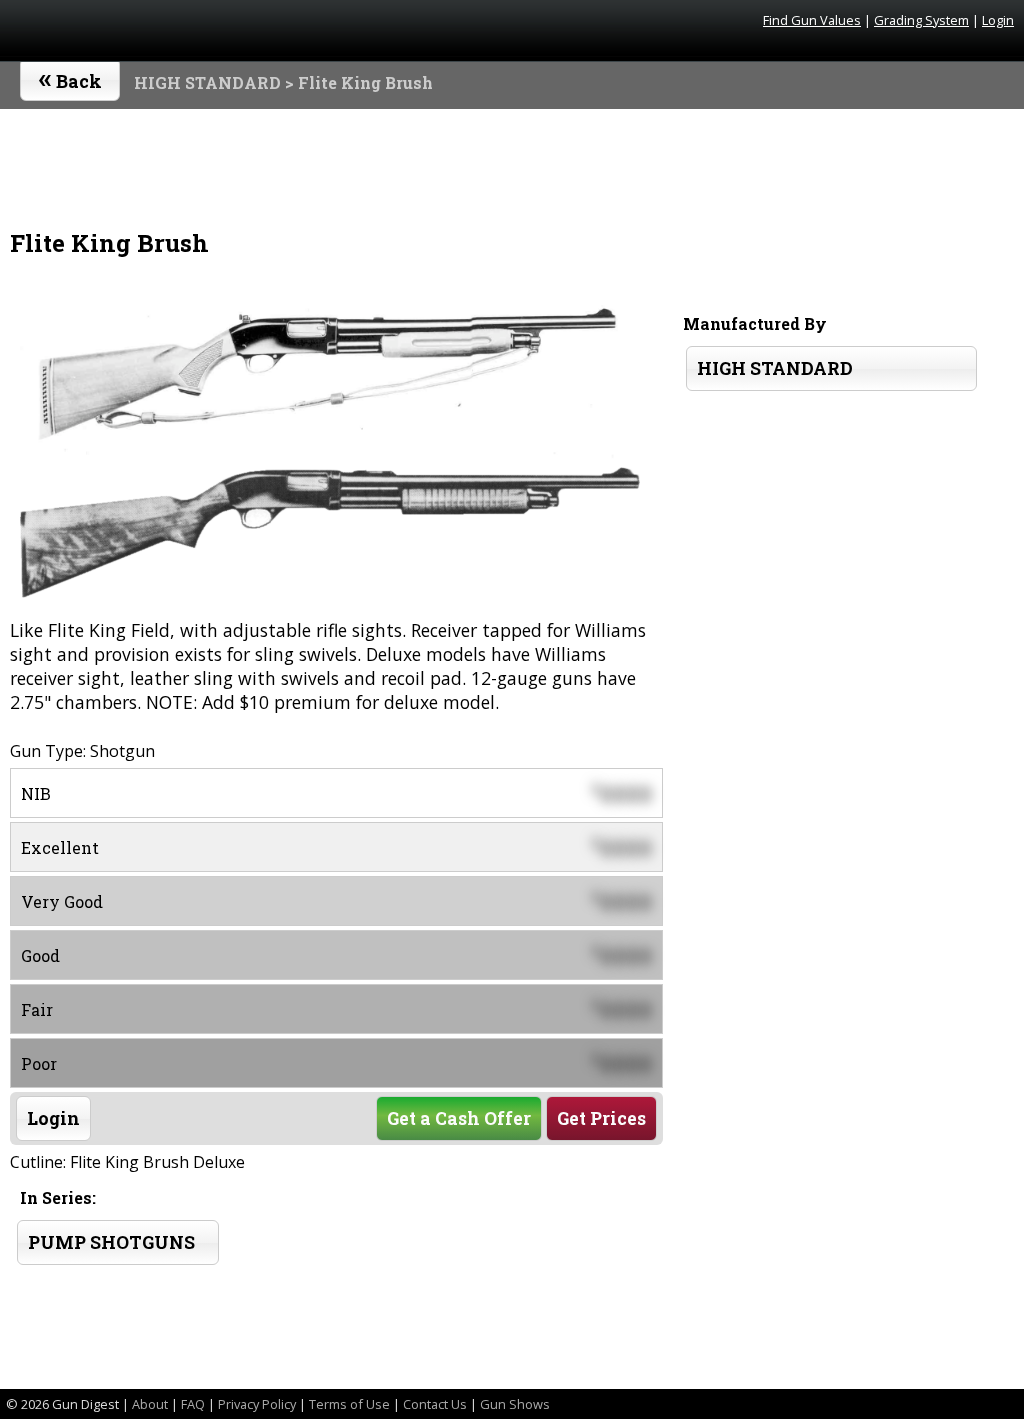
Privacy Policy (257, 1404)
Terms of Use (349, 1404)
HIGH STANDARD (207, 82)
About (150, 1404)
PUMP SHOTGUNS (111, 1242)
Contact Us (435, 1404)
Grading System (921, 20)
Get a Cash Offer (459, 1118)
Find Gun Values (812, 20)
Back (70, 77)
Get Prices (601, 1118)
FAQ (193, 1404)
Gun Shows (515, 1404)
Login (998, 20)
